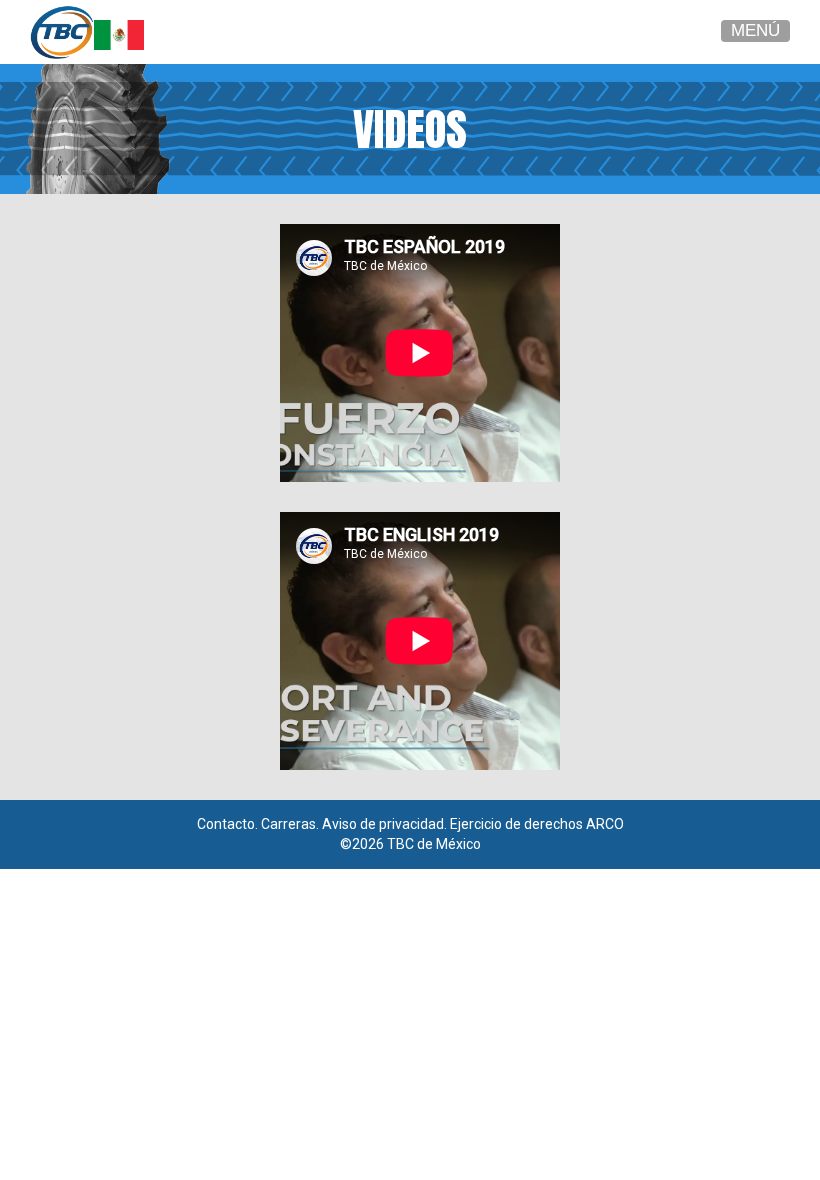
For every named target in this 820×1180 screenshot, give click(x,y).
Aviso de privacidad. (384, 824)
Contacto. (227, 824)
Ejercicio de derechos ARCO (537, 824)
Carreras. (290, 824)
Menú (755, 30)
